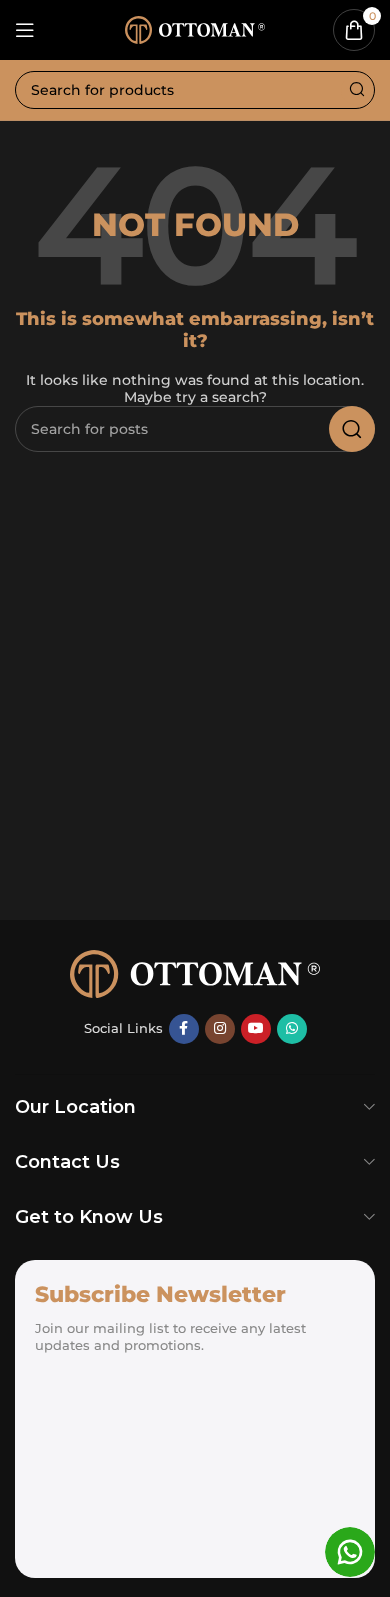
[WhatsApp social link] (292, 1029)
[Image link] (195, 972)
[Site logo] (195, 28)
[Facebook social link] (184, 1029)
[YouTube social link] (256, 1029)
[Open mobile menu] (25, 30)
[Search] (356, 90)
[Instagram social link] (220, 1029)
